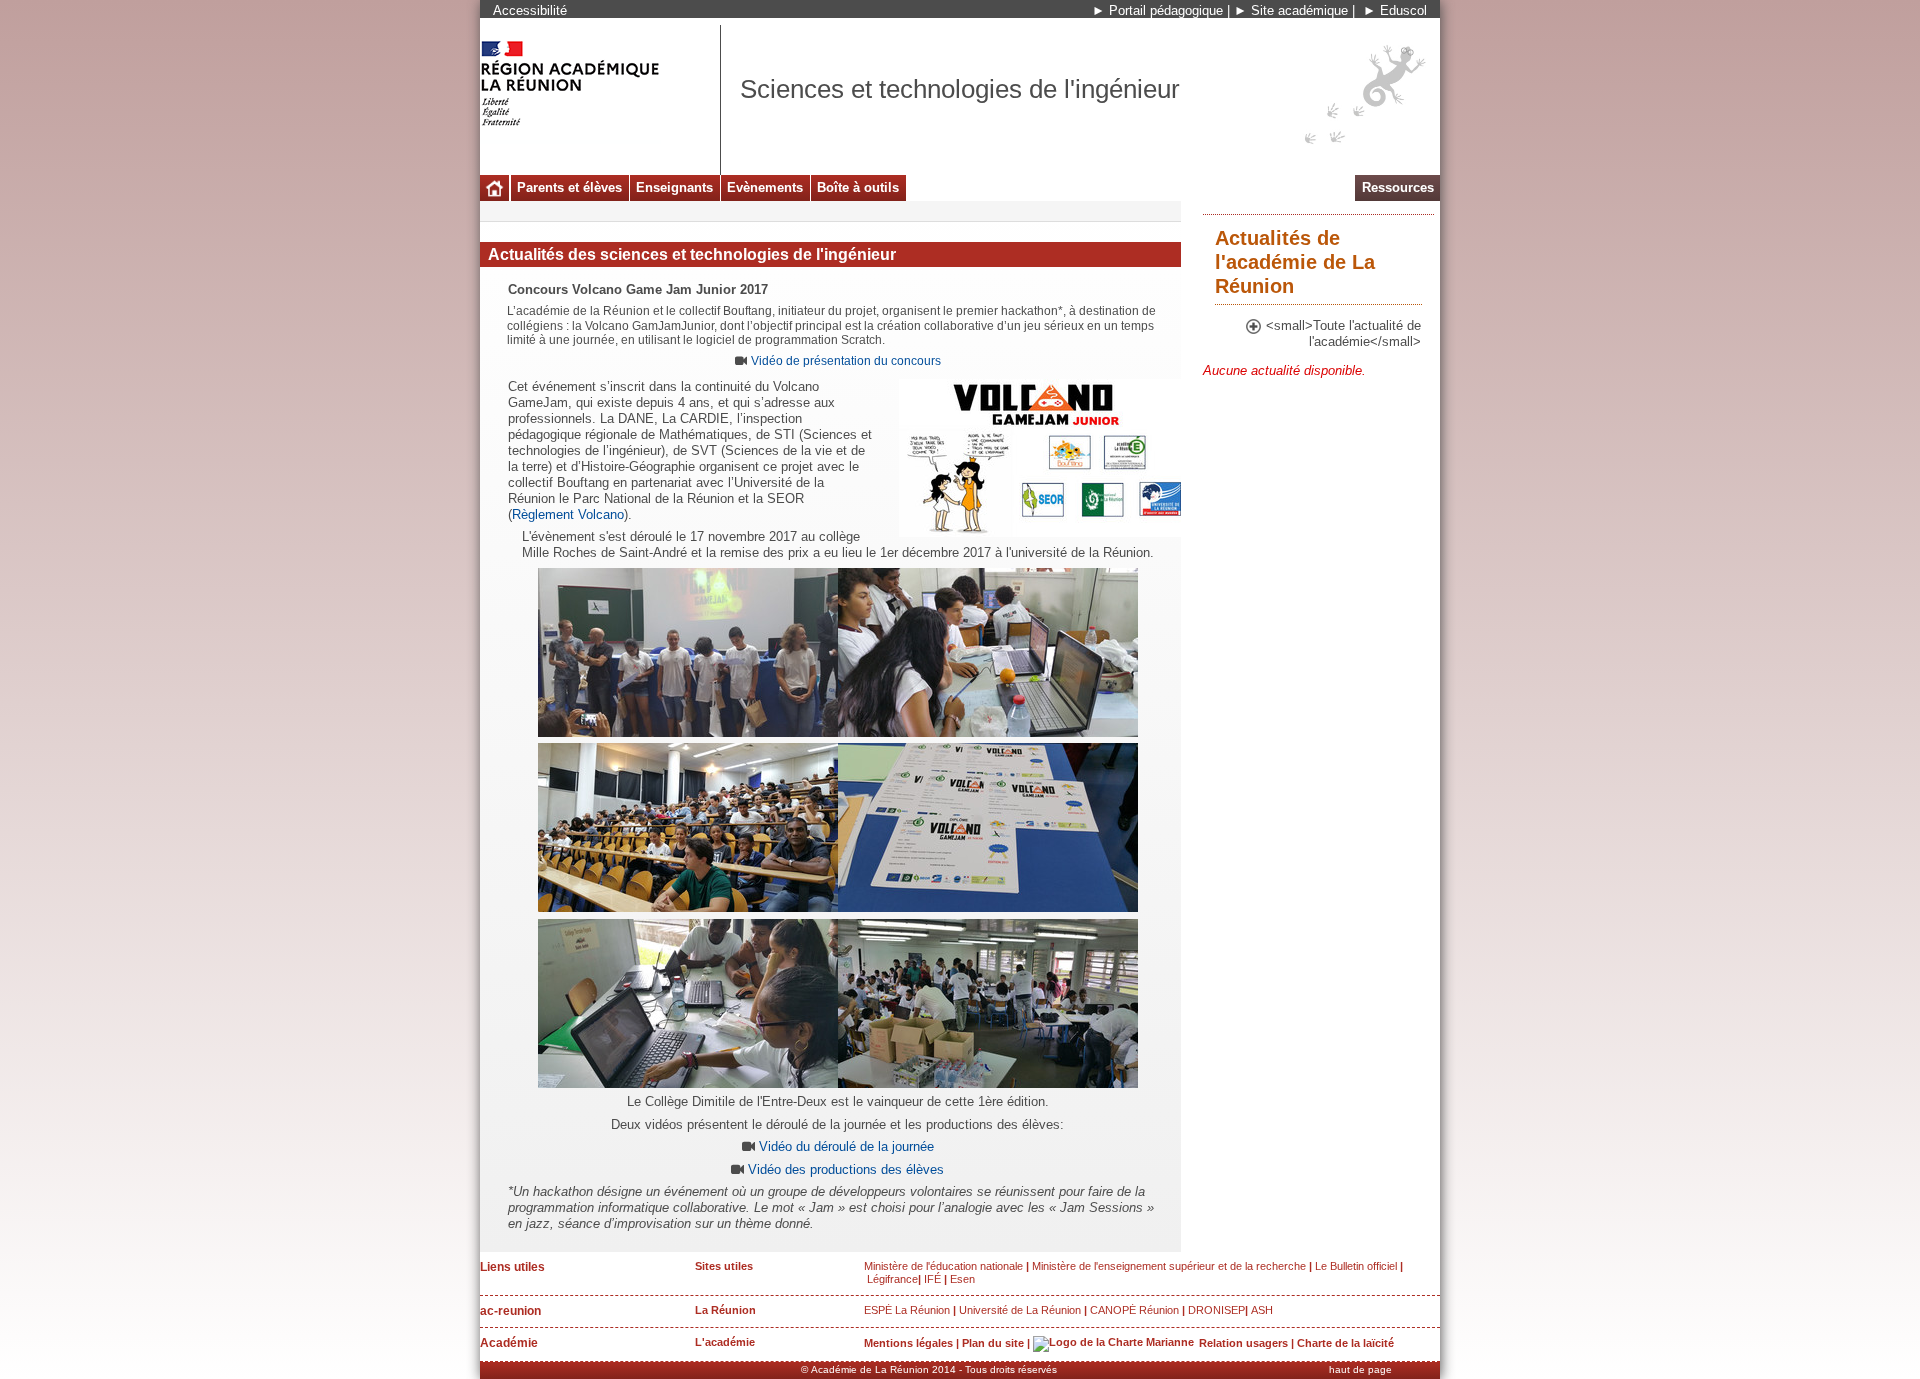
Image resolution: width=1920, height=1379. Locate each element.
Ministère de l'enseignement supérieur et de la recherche (1169, 1266)
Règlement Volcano (568, 514)
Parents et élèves (569, 187)
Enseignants (674, 187)
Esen (962, 1279)
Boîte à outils (858, 187)
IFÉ (932, 1279)
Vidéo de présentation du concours (846, 361)
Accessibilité (530, 10)
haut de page (1360, 1369)
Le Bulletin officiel (1356, 1266)
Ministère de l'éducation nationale (943, 1266)
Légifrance (892, 1279)
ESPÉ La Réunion (907, 1310)
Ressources (1398, 187)
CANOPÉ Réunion (1134, 1310)
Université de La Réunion (1020, 1310)
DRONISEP (1216, 1310)
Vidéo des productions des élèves (846, 1169)
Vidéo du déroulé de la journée (846, 1146)
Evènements (765, 187)
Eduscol (1403, 10)
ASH (1262, 1310)
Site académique (1299, 10)
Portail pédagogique (1166, 10)
